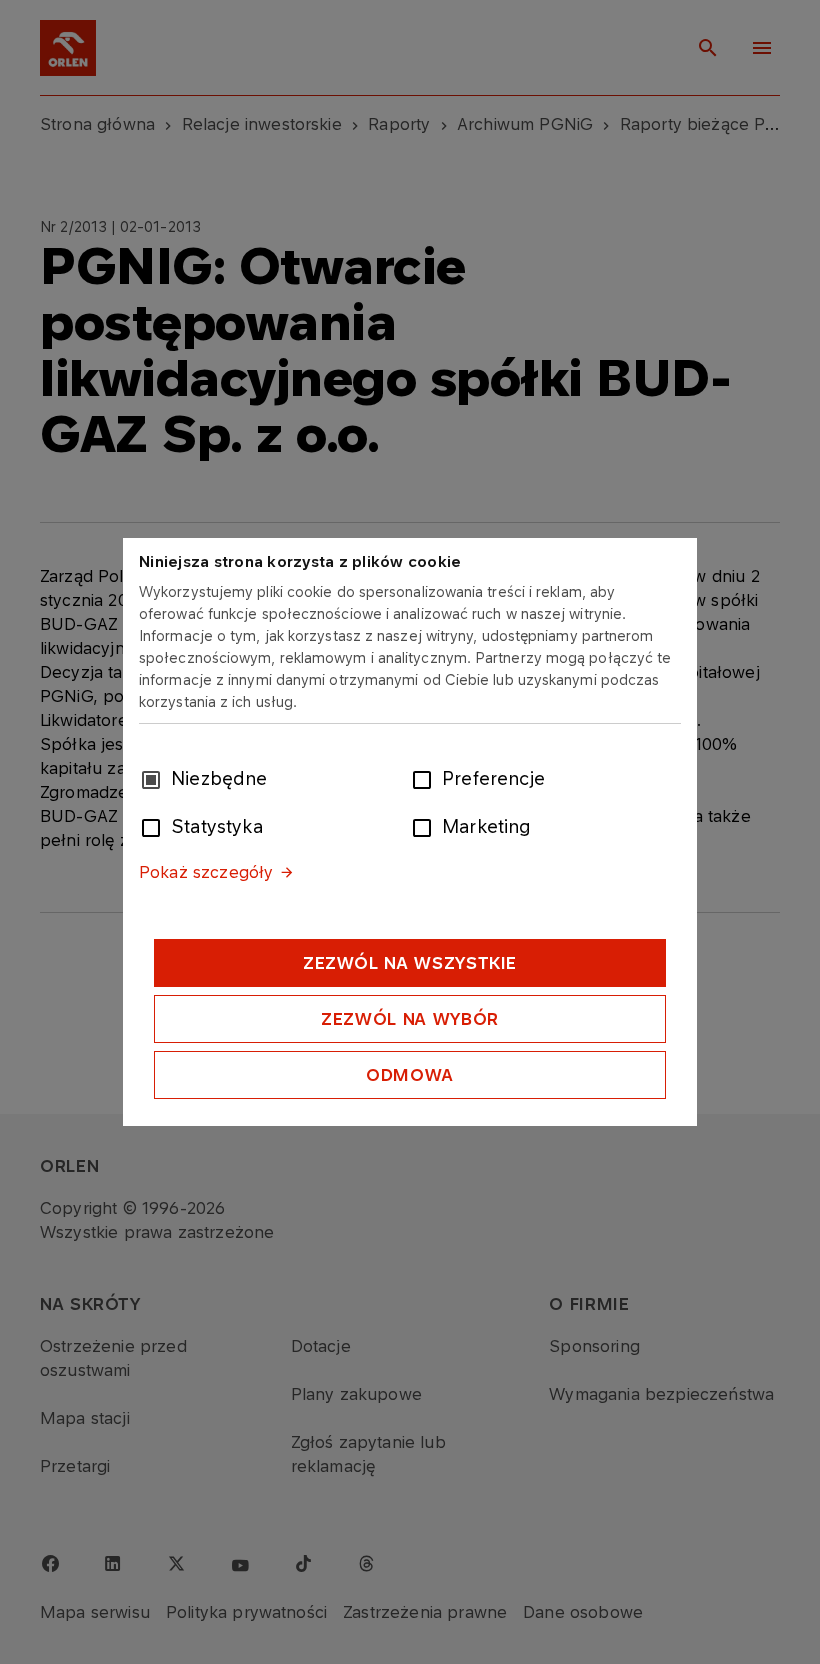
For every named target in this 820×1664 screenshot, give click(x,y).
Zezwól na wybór (410, 1019)
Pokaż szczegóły (206, 872)
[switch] (426, 778)
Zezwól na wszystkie (410, 963)
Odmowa (410, 1075)
